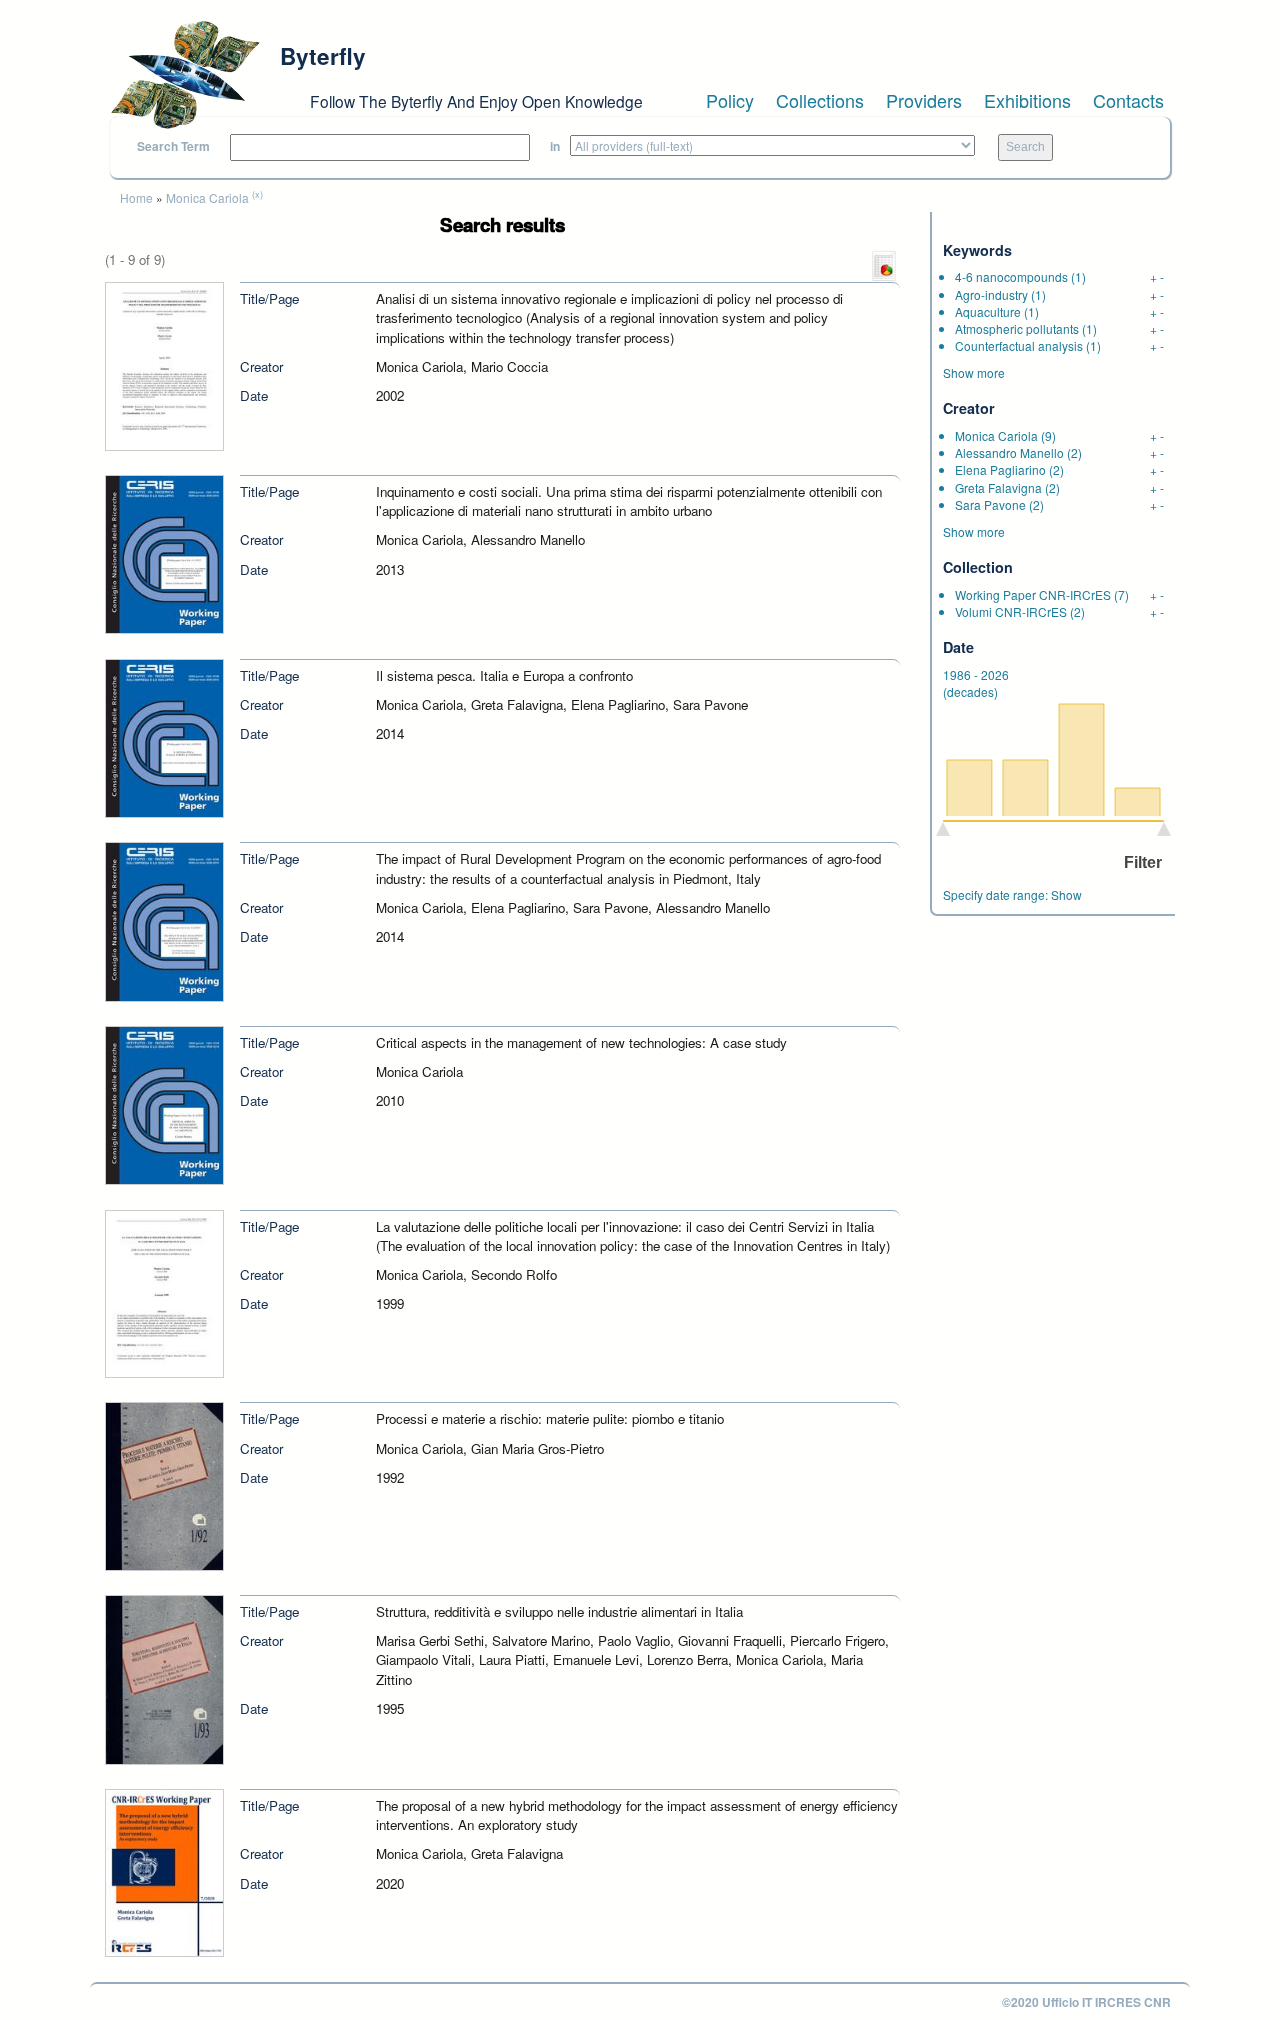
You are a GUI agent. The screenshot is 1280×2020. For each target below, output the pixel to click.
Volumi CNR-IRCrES (1011, 611)
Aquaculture (988, 311)
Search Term (173, 146)
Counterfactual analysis (1019, 345)
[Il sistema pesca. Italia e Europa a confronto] (164, 736)
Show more (974, 372)
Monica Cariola (207, 197)
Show (1066, 894)
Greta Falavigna (998, 487)
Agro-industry (991, 294)
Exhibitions (1027, 100)
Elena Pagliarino (1000, 469)
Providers (924, 100)
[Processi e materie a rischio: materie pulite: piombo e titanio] (164, 1484)
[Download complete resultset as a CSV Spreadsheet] (884, 264)
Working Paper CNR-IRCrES (1033, 594)
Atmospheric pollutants (1017, 328)
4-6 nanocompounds (1011, 276)
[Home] (185, 75)
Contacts (1128, 100)
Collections (820, 100)
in (555, 146)
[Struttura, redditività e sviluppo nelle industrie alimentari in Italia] (164, 1677)
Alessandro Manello (1009, 452)
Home (136, 197)
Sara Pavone (990, 504)
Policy (730, 100)
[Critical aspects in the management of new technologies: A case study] (164, 1103)
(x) (257, 194)
